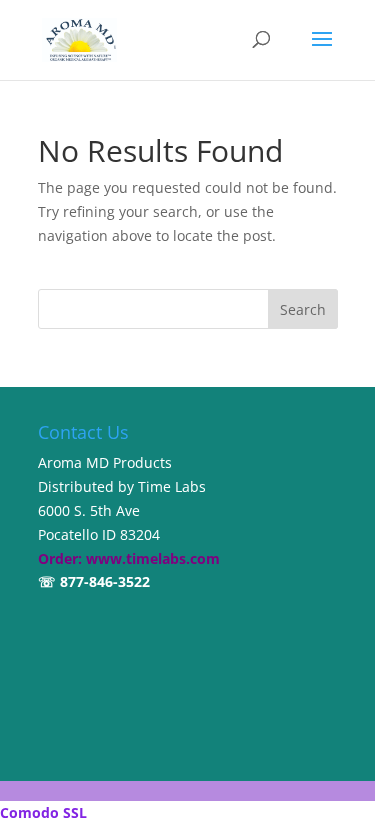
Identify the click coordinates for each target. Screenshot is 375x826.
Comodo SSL (43, 812)
